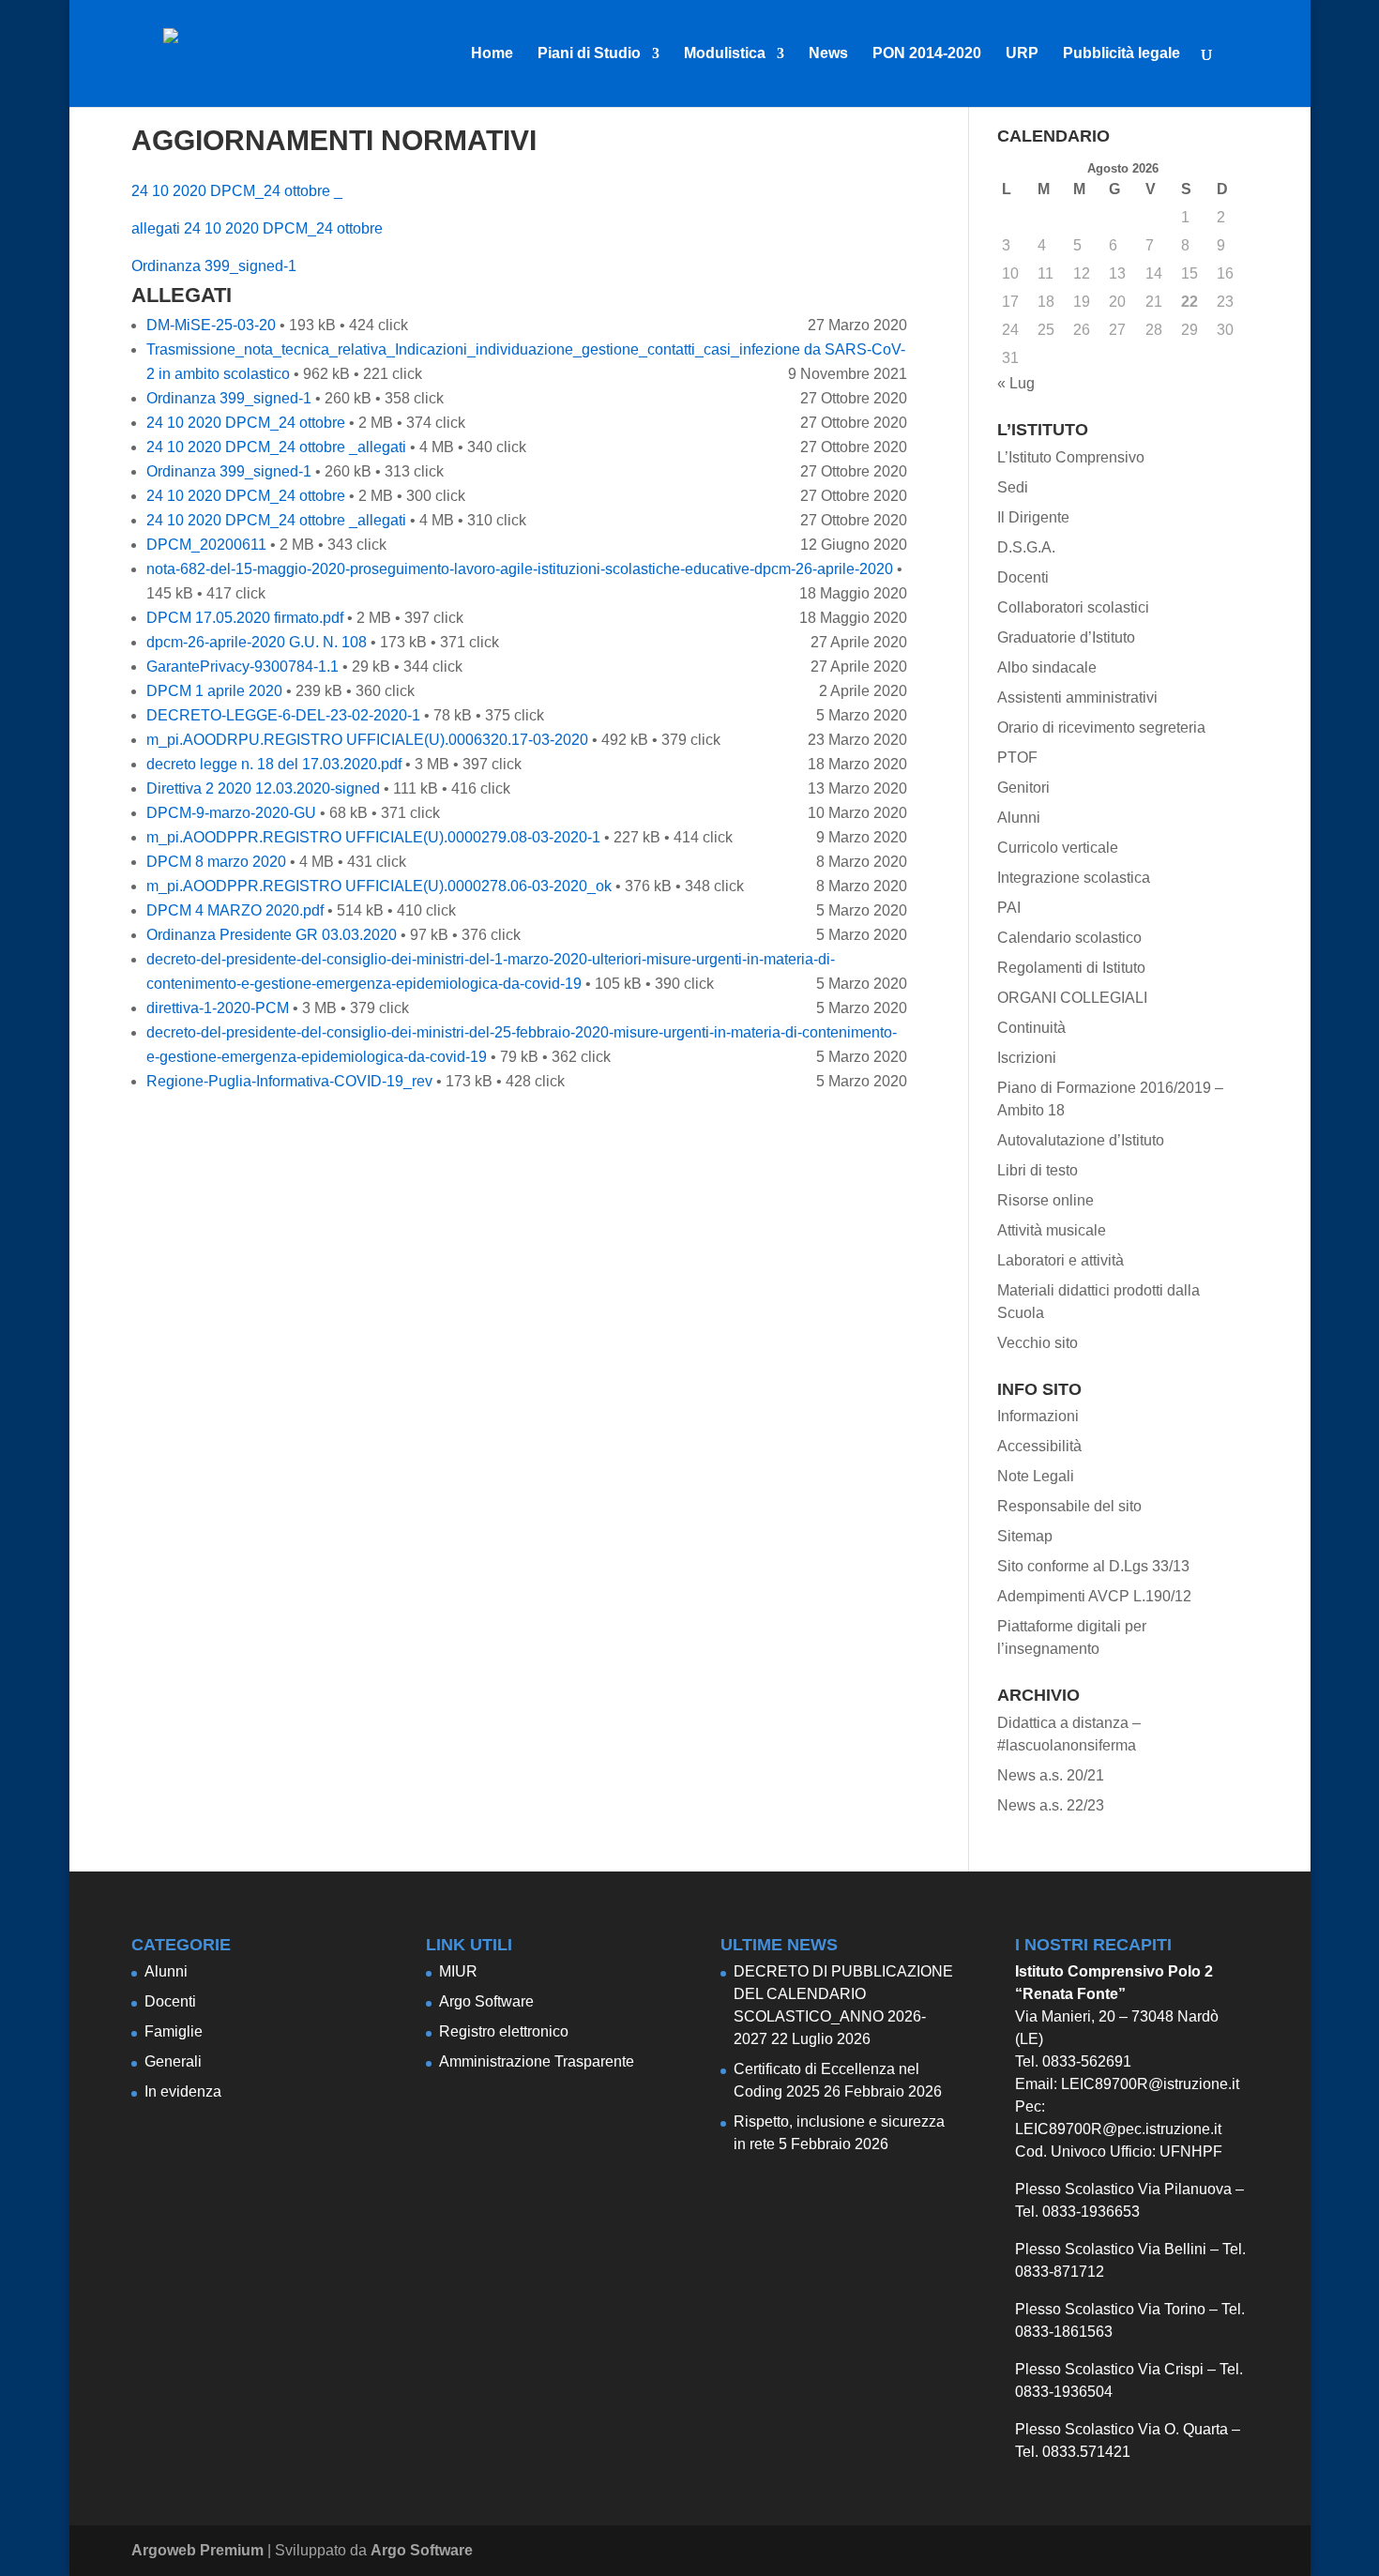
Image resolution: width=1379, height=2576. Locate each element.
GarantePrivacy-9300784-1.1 (242, 667)
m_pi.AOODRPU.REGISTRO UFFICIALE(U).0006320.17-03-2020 (367, 740)
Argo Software (486, 2001)
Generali (173, 2061)
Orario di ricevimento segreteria (1101, 727)
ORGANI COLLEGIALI (1072, 998)
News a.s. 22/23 (1051, 1805)
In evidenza (183, 2091)
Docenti (1023, 577)
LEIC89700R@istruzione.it (1150, 2084)
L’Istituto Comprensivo (1071, 457)
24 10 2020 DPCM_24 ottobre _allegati (276, 447)
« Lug (1016, 383)
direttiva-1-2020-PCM (218, 1008)
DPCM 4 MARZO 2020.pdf (235, 910)
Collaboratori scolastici (1073, 607)
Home (492, 54)
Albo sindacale (1047, 667)
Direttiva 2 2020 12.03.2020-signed (263, 788)
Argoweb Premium (197, 2550)
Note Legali (1036, 1476)
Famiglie (174, 2031)
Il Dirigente (1033, 517)
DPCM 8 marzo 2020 (216, 862)
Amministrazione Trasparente (537, 2061)
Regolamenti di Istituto (1071, 968)
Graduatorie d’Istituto (1066, 637)
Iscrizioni (1027, 1058)
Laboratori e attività (1061, 1260)
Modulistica (725, 54)
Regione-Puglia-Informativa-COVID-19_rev (289, 1081)
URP (1022, 54)
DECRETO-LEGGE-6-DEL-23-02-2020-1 (283, 715)
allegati (156, 228)
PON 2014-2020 (927, 54)
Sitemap (1025, 1536)
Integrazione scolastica (1074, 878)
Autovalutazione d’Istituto (1081, 1140)
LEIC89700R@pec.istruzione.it (1118, 2129)
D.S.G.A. (1026, 547)
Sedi (1013, 487)
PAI (1009, 908)
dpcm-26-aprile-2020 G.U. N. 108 (257, 642)
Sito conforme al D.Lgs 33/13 (1093, 1566)
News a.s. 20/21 (1051, 1775)
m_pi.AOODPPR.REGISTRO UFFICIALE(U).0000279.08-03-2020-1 (373, 837)
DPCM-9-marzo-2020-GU (231, 813)
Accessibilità (1039, 1446)
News (828, 54)
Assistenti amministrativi (1077, 697)
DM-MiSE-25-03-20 (211, 325)
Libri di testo (1038, 1170)
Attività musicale (1052, 1230)
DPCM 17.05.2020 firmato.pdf (245, 618)
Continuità (1031, 1028)
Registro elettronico (504, 2031)
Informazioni (1038, 1416)
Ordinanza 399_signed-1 (214, 266)
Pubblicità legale (1121, 54)
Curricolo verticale (1058, 848)
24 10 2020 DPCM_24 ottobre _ (237, 191)
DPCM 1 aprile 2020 (214, 691)
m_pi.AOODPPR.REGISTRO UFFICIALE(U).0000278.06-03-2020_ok (379, 886)
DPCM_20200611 (206, 545)
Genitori (1023, 788)
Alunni (1019, 818)
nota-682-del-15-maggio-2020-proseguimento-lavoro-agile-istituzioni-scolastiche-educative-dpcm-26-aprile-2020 (520, 569)
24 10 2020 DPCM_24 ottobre (283, 228)
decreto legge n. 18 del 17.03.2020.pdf (274, 764)
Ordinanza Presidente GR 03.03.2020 (272, 935)
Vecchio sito (1038, 1343)
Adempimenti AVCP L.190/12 (1094, 1596)
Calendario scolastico (1069, 938)
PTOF (1017, 758)
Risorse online (1046, 1200)
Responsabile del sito (1069, 1506)
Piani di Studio (589, 54)
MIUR (458, 1971)
